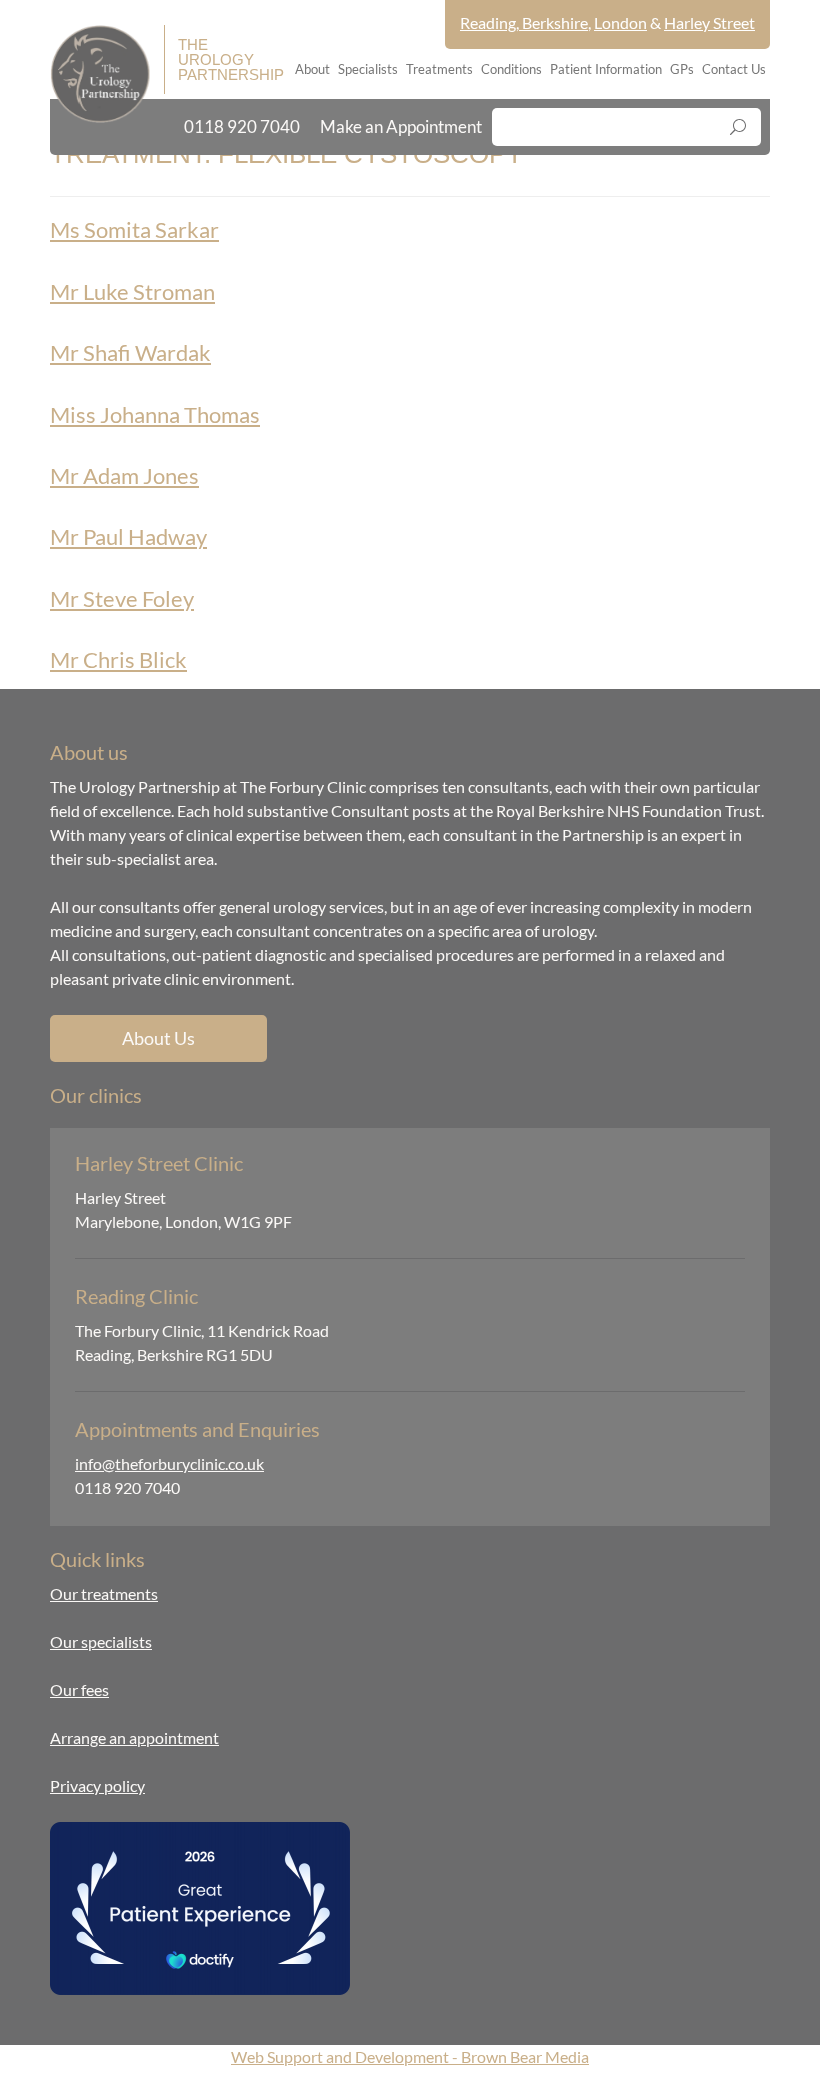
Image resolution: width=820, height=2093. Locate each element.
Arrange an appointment (134, 1737)
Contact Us (734, 69)
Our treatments (104, 1593)
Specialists (368, 69)
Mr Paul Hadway (128, 536)
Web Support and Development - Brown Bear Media (410, 2056)
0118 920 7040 (242, 126)
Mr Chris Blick (118, 659)
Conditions (511, 69)
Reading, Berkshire (524, 22)
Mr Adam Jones (124, 475)
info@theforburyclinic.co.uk (169, 1463)
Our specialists (101, 1641)
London (620, 22)
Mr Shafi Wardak (130, 352)
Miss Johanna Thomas (155, 414)
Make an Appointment (401, 126)
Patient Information (606, 69)
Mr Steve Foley (122, 598)
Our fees (79, 1689)
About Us (158, 1038)
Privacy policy (97, 1785)
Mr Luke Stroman (132, 291)
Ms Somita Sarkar (134, 229)
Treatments (439, 69)
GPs (682, 69)
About (312, 69)
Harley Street (709, 22)
